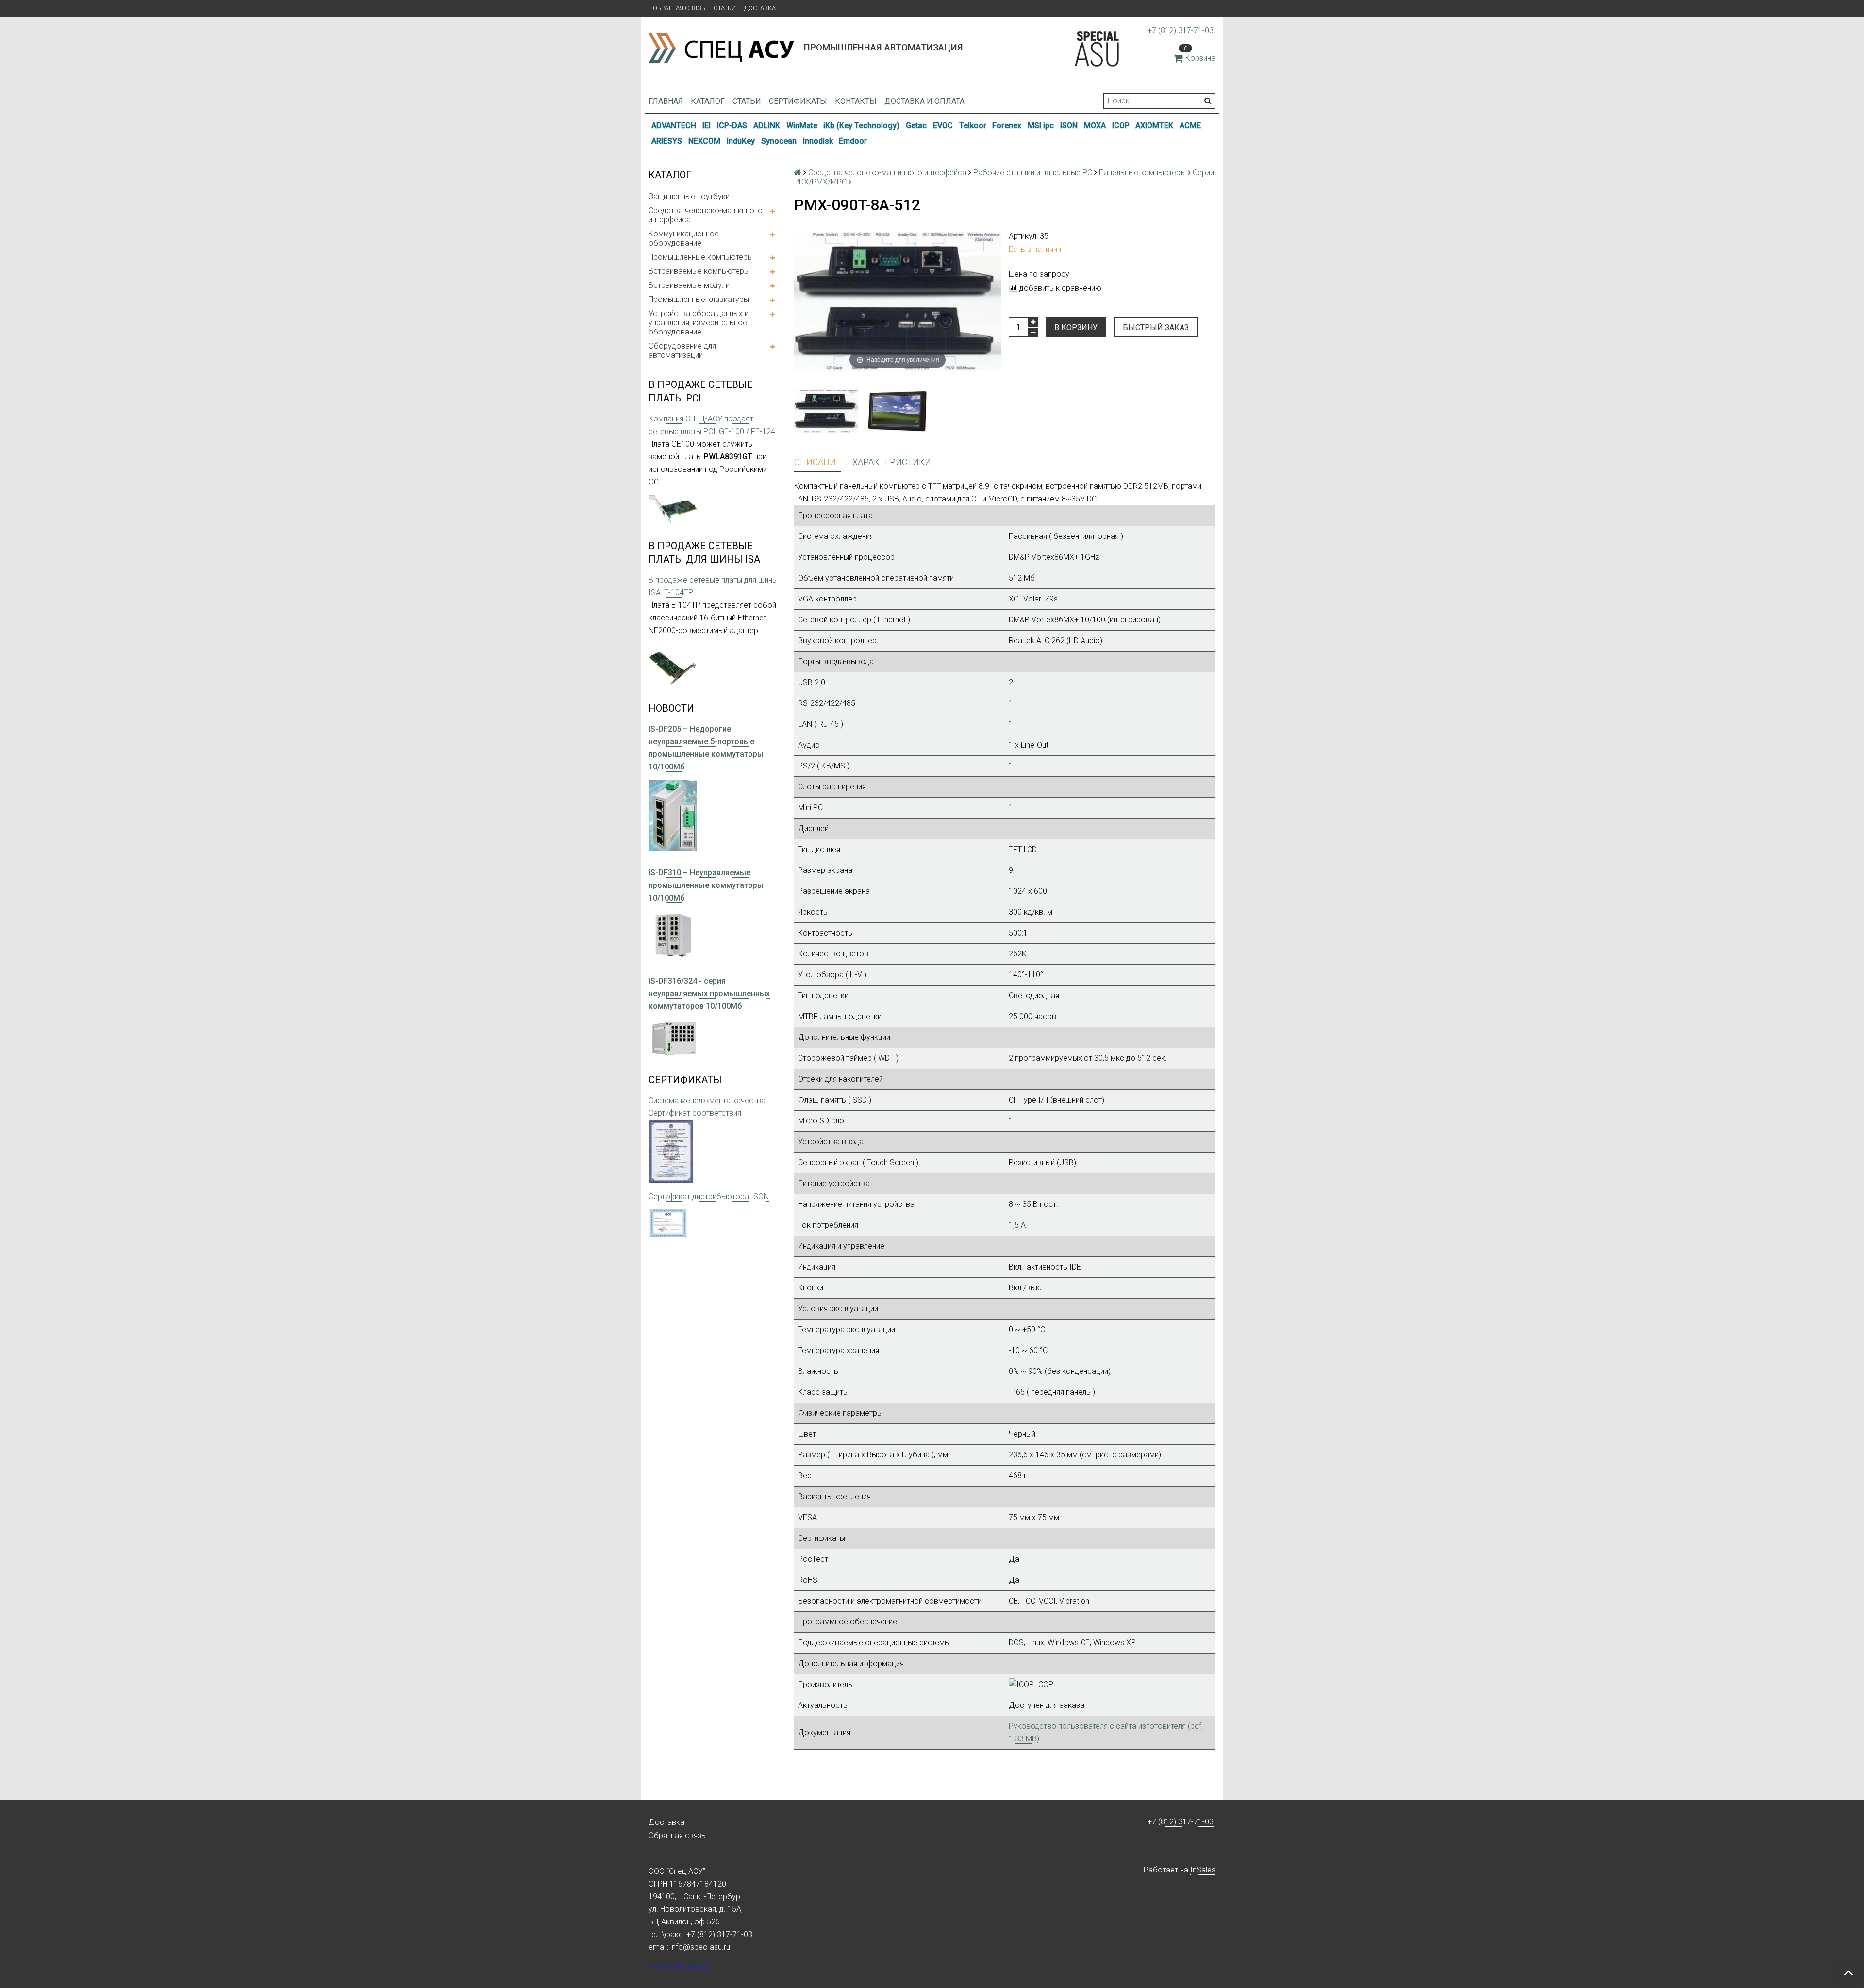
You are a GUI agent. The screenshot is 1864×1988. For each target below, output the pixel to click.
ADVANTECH (674, 125)
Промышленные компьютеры (701, 257)
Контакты (856, 101)
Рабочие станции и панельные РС (1033, 173)
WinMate (802, 125)
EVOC (943, 125)
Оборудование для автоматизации (682, 351)
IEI (707, 125)
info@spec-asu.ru (700, 1947)
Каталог (708, 101)
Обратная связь (679, 8)
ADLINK (767, 125)
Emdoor (853, 141)
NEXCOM (704, 141)
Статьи (725, 8)
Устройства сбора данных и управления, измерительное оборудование (699, 323)
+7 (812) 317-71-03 (1181, 30)
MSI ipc (1041, 125)
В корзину (1076, 327)
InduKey (741, 141)
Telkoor (973, 125)
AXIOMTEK (1154, 125)
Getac (916, 125)
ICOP (1121, 125)
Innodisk (818, 141)
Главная (666, 101)
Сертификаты (798, 101)
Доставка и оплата (924, 101)
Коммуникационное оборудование (684, 238)
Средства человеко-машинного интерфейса (706, 215)
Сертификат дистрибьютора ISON (709, 1196)
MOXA (1095, 125)
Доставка (760, 8)
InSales (1203, 1870)
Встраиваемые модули (689, 285)
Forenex (1007, 125)
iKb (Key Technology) (861, 125)
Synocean (779, 141)
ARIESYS (667, 141)
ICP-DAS (732, 125)
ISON (1069, 125)
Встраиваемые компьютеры (699, 271)
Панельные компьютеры (1142, 173)
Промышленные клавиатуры (699, 299)
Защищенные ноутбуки (689, 196)
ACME (1190, 125)
